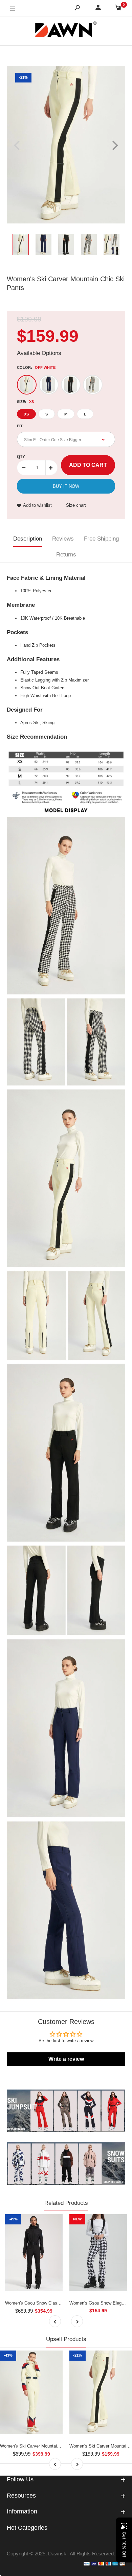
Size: (25, 402)
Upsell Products (66, 2339)
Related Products (66, 2203)
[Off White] (27, 385)
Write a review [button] (66, 2059)
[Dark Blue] (49, 385)
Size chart (76, 505)
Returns (66, 555)
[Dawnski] (66, 31)
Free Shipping (101, 539)
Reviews (63, 539)
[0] (118, 9)
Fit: (20, 426)
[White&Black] (93, 385)
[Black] (71, 385)
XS (26, 414)
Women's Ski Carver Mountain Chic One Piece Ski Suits (55, 2446)
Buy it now (66, 486)
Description (28, 539)
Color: (36, 367)
